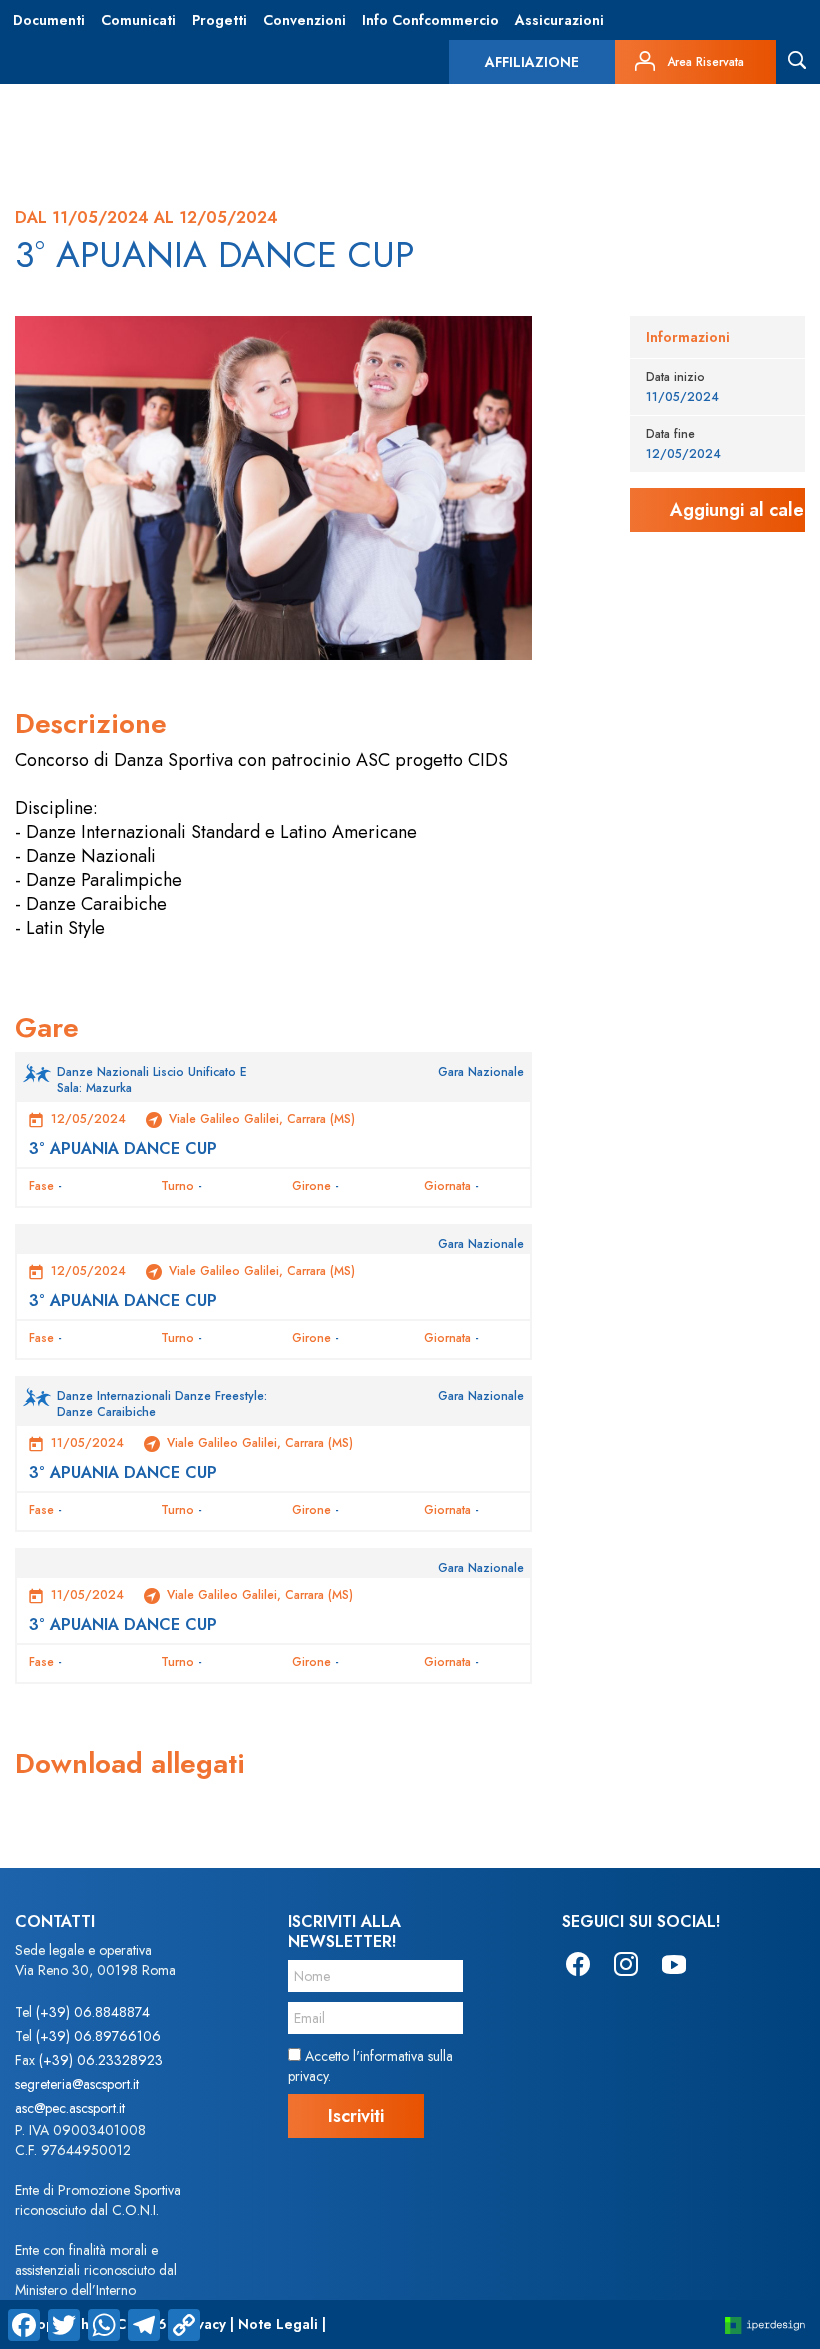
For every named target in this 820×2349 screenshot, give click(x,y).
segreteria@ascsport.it (77, 2084)
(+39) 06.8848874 (93, 2012)
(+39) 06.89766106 (98, 2036)
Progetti (219, 20)
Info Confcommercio (430, 20)
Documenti (49, 20)
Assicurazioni (559, 20)
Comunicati (138, 20)
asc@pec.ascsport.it (70, 2108)
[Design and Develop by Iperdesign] (765, 2324)
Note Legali (278, 2324)
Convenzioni (304, 20)
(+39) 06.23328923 (101, 2060)
